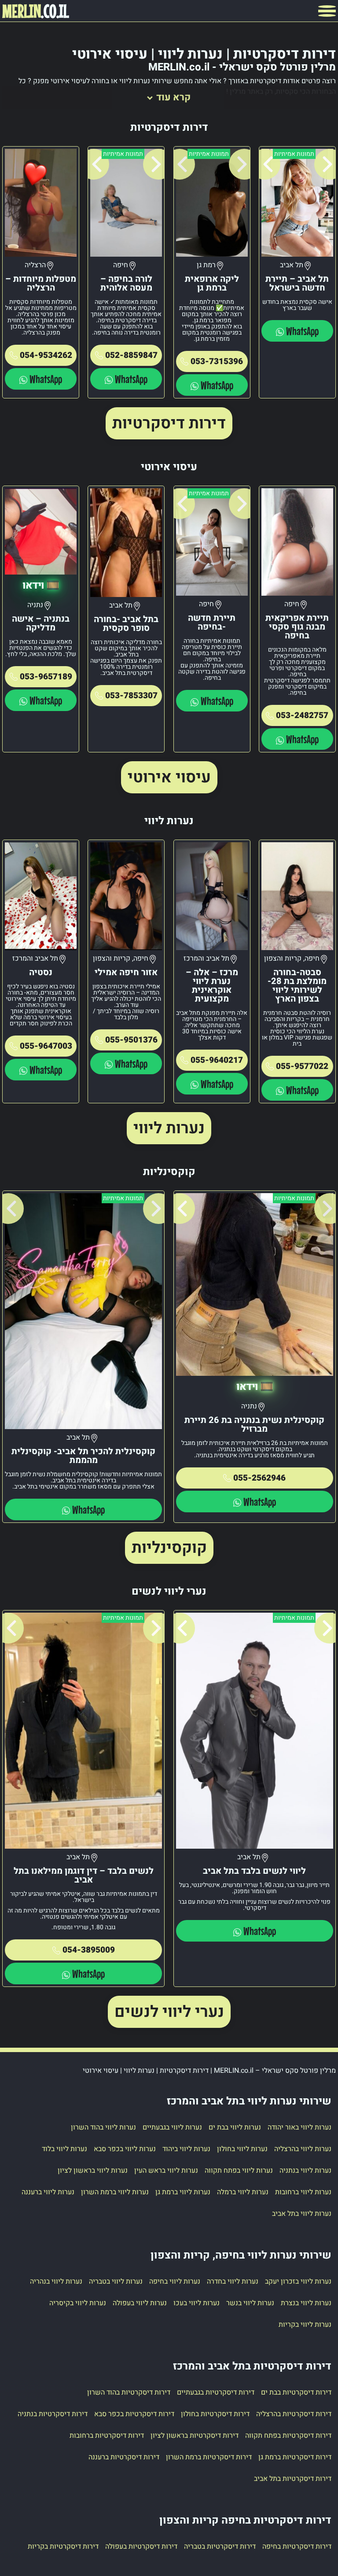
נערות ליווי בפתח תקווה (239, 2171)
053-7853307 (131, 696)
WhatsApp (302, 331)
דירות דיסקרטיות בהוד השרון (129, 2392)
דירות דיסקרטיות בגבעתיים (216, 2392)
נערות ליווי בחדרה (233, 2281)
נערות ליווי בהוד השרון (103, 2127)
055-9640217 (217, 1060)
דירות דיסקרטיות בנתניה (53, 2414)
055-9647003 (46, 1046)
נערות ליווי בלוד (64, 2149)
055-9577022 (302, 1066)
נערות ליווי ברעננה (48, 2192)
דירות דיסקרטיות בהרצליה (294, 2414)
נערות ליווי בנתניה (305, 2171)
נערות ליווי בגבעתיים (172, 2127)
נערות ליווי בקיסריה (78, 2303)
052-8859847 (131, 355)
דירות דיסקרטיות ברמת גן (295, 2457)
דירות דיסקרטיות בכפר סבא (134, 2414)
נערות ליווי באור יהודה (299, 2127)
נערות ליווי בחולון (242, 2149)
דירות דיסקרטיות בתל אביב (293, 2479)
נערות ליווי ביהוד (186, 2149)
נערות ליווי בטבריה (116, 2281)
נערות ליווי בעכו (197, 2303)
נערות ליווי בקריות (305, 2325)
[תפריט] (327, 11)
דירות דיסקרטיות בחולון (215, 2414)
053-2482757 (302, 715)
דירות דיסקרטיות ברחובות (107, 2436)
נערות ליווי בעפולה (140, 2303)
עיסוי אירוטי (169, 777)
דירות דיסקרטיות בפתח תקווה (288, 2436)
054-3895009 (89, 1950)
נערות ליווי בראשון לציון (93, 2171)
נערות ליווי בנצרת (306, 2303)
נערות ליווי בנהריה (56, 2281)
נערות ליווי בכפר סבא (125, 2149)
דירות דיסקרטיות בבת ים (296, 2392)
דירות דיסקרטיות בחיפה (297, 2547)
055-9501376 (131, 1040)
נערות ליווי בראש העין (166, 2171)
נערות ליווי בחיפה (175, 2281)
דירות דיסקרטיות (169, 423)
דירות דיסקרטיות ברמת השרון (209, 2457)
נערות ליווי (169, 1128)
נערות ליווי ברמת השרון (115, 2192)
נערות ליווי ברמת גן (183, 2192)
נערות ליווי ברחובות (303, 2192)
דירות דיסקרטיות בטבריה (220, 2547)
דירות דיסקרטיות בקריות (63, 2547)
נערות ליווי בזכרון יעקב (298, 2281)
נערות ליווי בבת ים (235, 2127)
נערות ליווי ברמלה (243, 2192)
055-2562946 (259, 1478)
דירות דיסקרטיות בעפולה (141, 2547)
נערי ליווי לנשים (169, 2012)
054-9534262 (46, 355)
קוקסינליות (169, 1548)
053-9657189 (46, 677)
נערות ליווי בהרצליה (303, 2149)
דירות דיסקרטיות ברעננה (124, 2457)
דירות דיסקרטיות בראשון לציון (195, 2436)
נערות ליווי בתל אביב (302, 2214)
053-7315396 (217, 361)
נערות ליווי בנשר (250, 2303)
